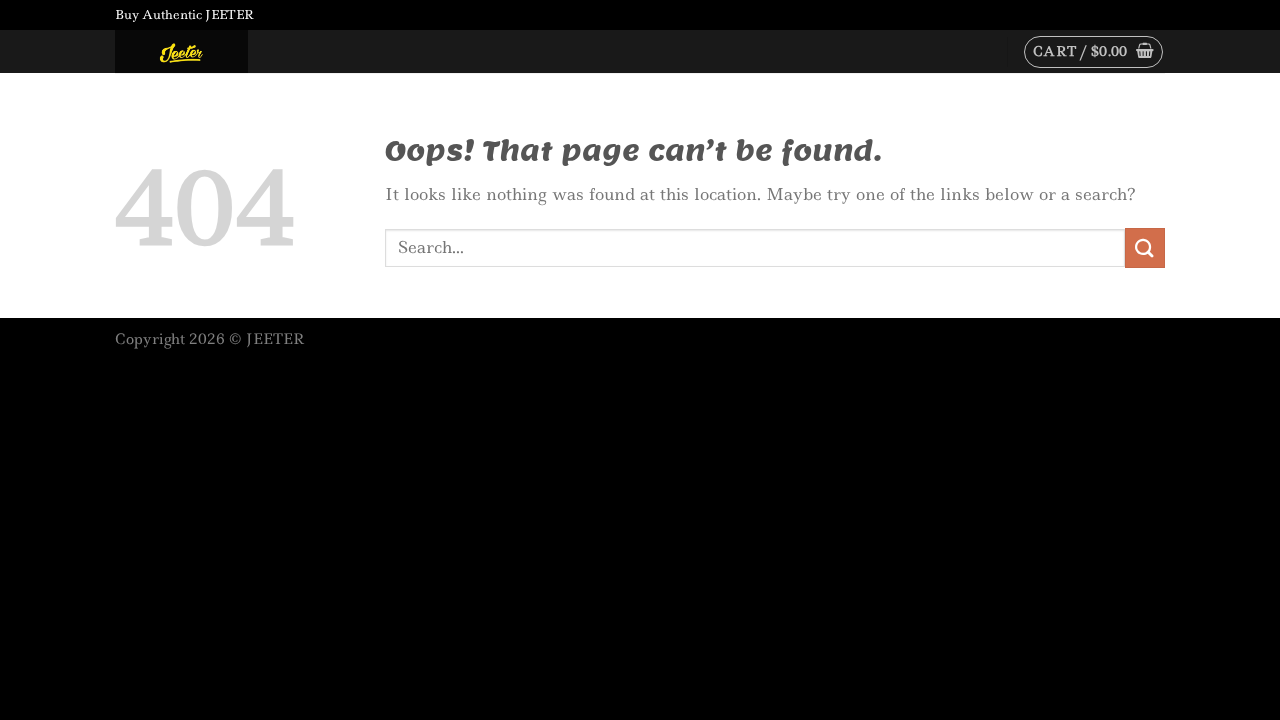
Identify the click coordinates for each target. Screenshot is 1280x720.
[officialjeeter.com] (215, 51)
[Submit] (1145, 247)
